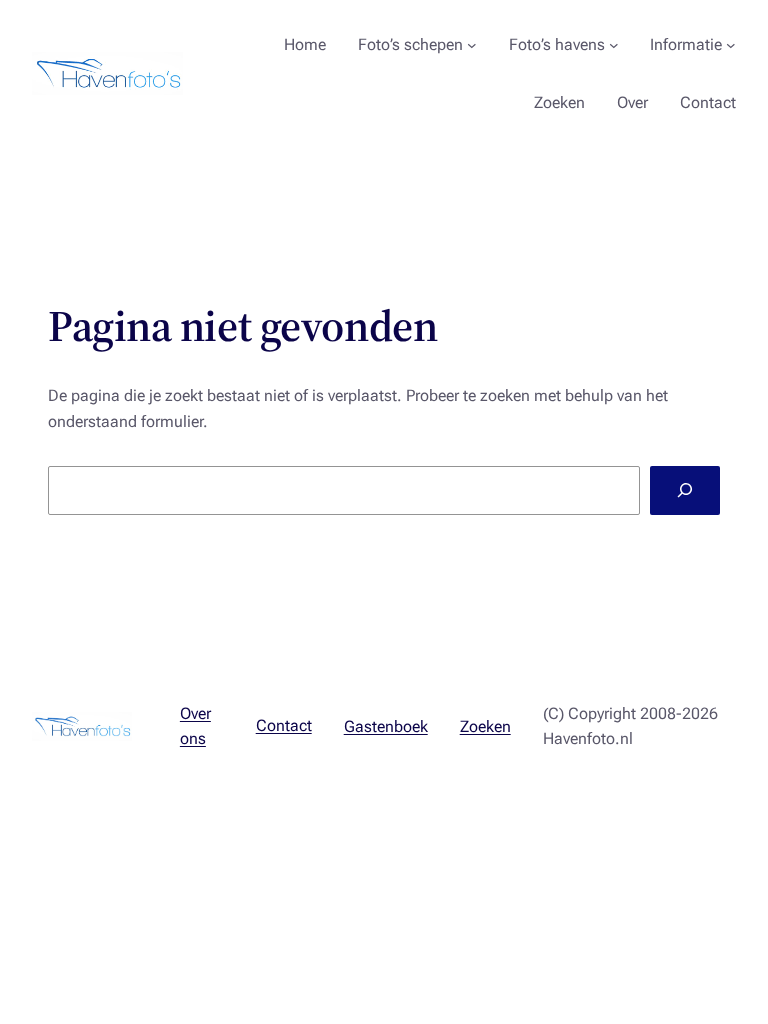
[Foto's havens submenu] (614, 45)
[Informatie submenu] (731, 45)
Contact (284, 725)
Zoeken (485, 726)
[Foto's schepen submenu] (472, 45)
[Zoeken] (685, 490)
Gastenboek (386, 726)
